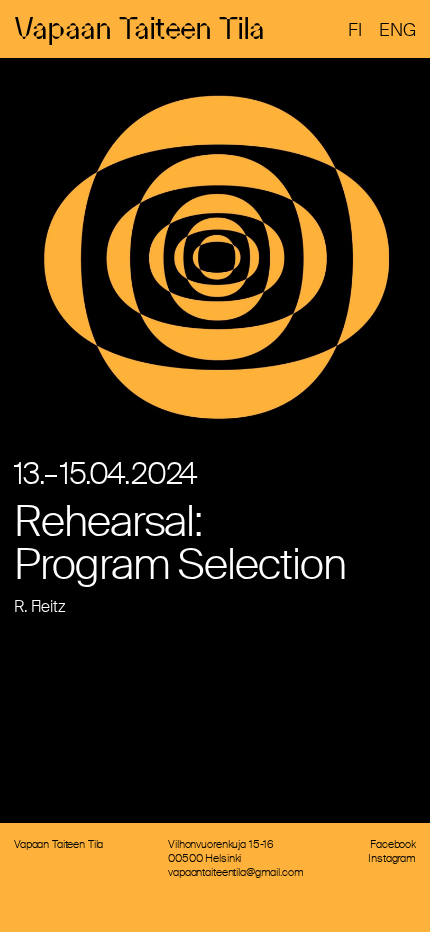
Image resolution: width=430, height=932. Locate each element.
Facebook (393, 844)
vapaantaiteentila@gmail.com (235, 872)
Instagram (392, 858)
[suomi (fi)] (355, 31)
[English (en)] (397, 31)
